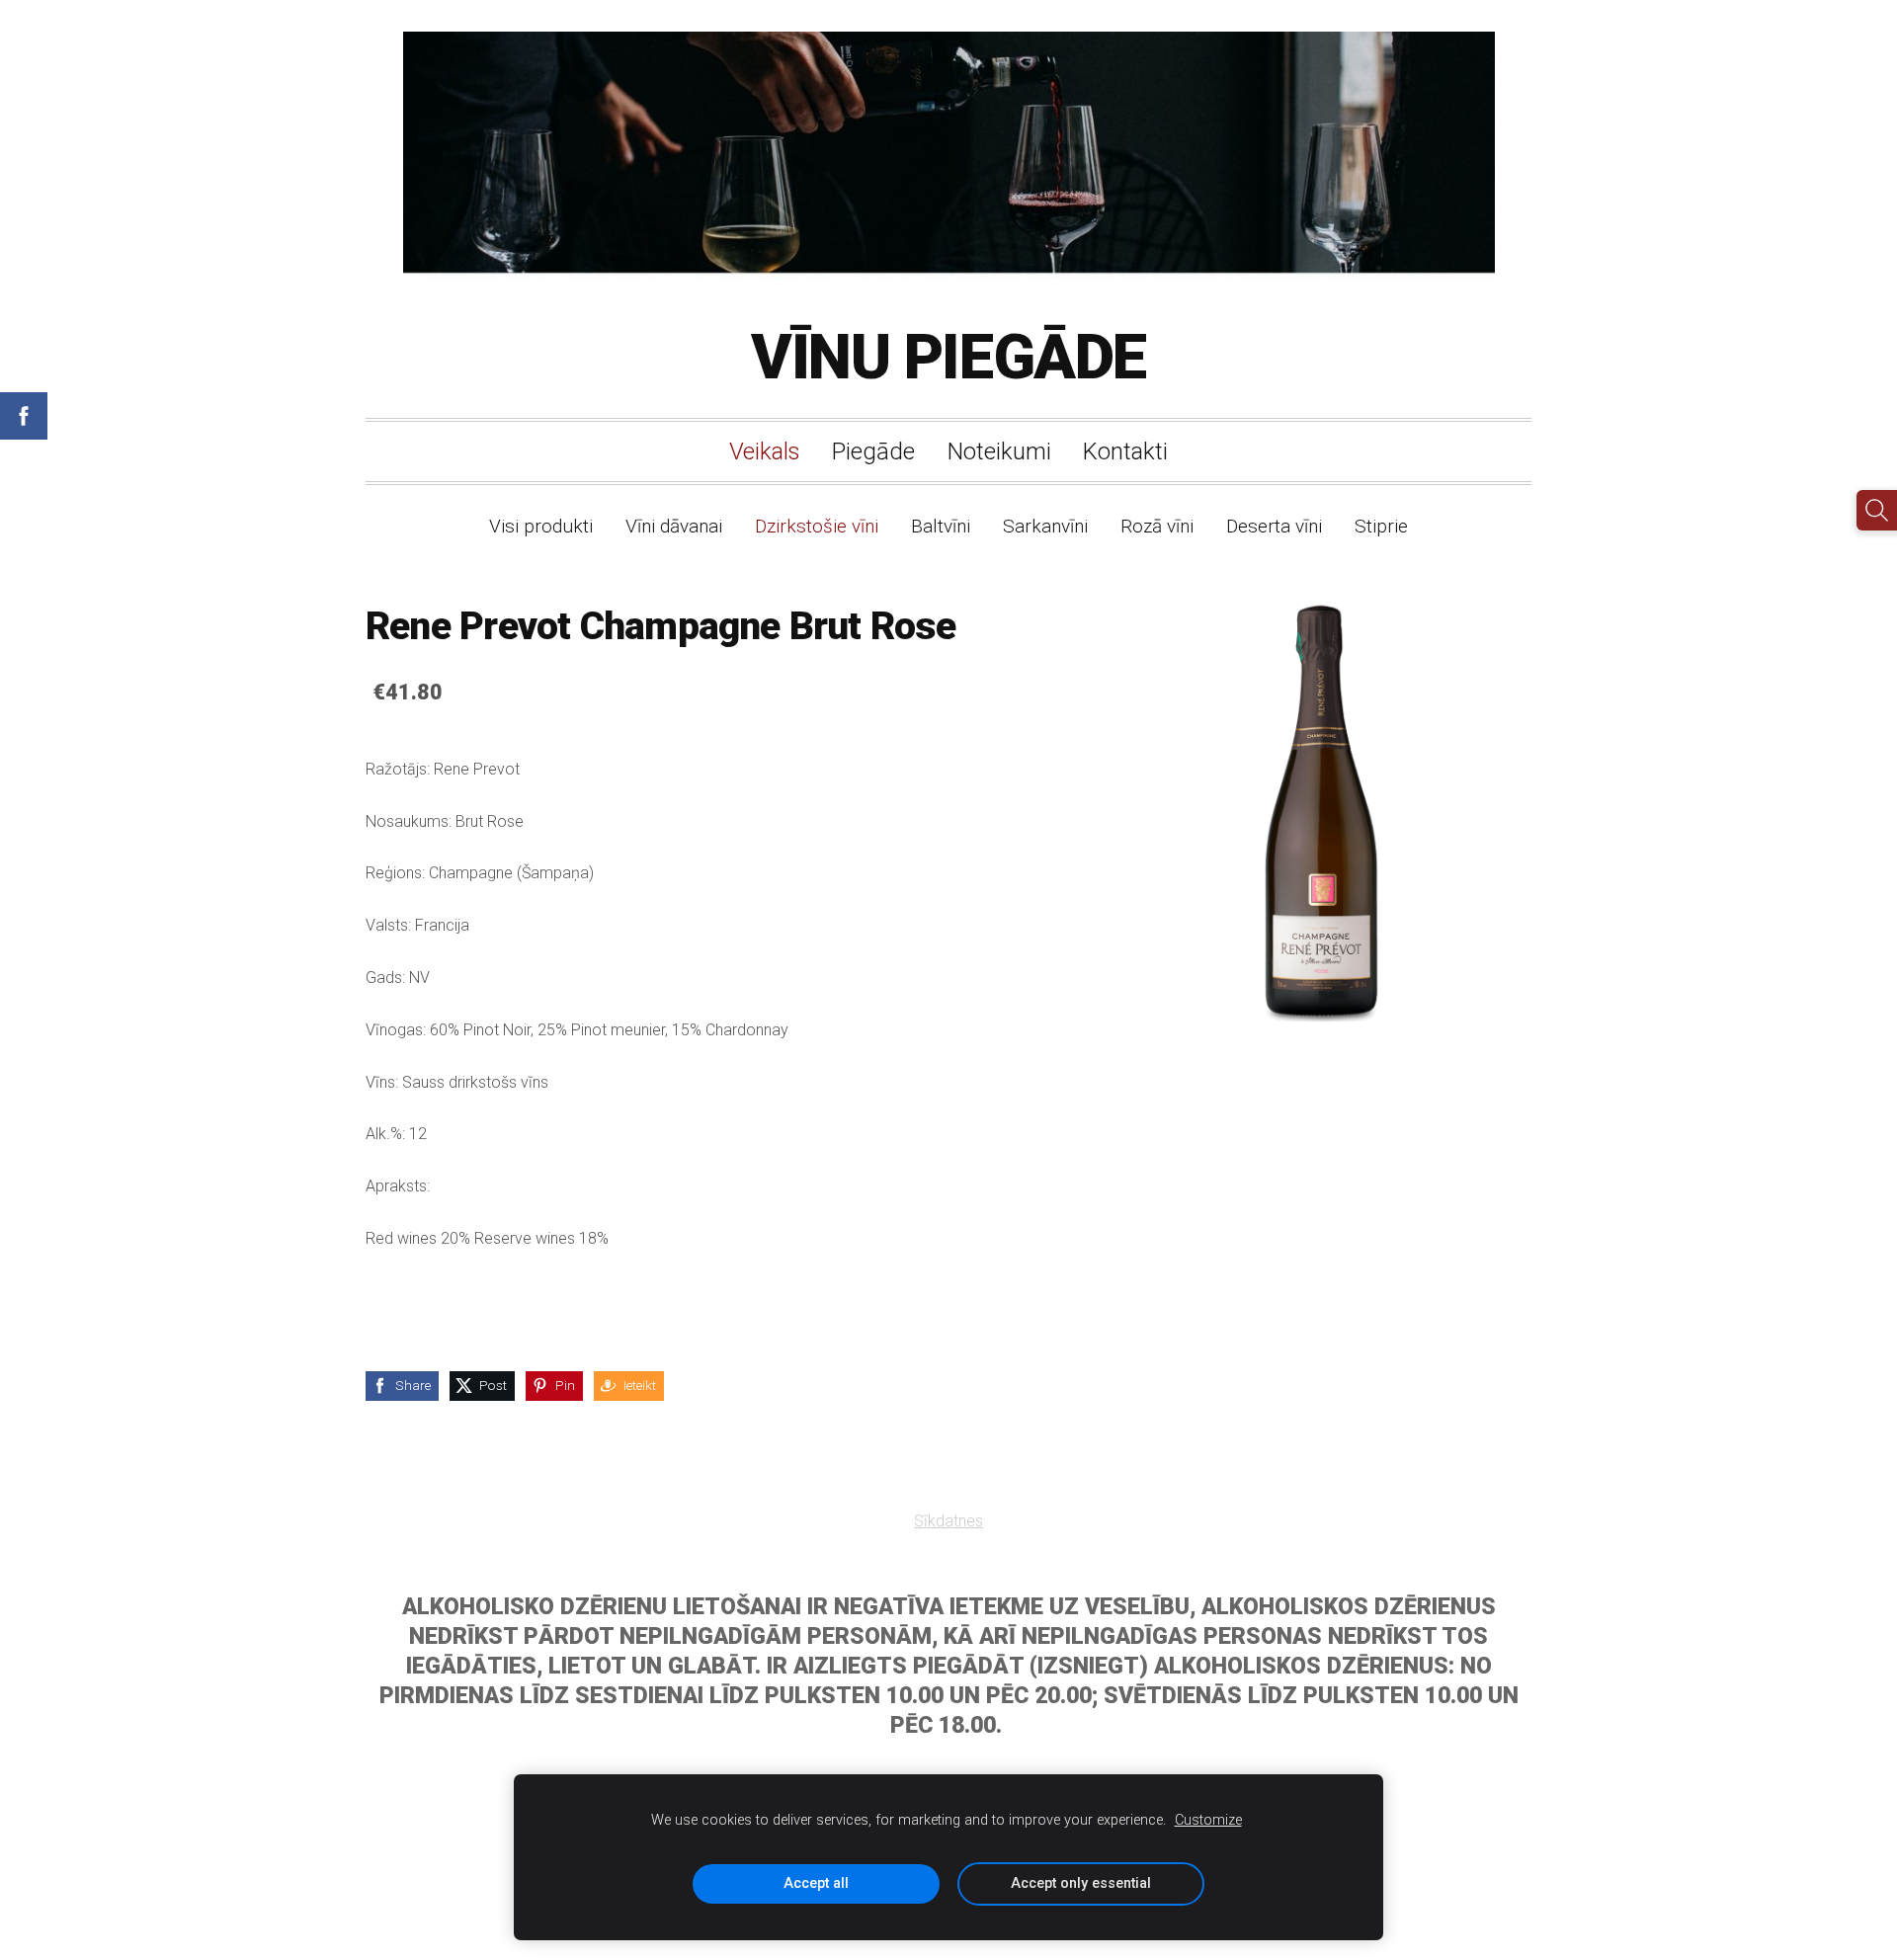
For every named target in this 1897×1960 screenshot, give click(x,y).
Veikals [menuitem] (765, 451)
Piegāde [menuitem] (873, 451)
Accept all (816, 1883)
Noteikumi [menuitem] (999, 451)
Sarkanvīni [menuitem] (1045, 526)
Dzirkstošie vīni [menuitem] (817, 526)
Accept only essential (1081, 1883)
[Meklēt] (1877, 510)
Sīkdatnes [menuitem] (948, 1521)
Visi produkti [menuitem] (541, 526)
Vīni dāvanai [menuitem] (674, 526)
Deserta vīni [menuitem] (1274, 526)
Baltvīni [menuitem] (941, 526)
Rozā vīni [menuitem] (1157, 526)
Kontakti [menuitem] (1125, 451)
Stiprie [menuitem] (1381, 526)
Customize (1208, 1820)
